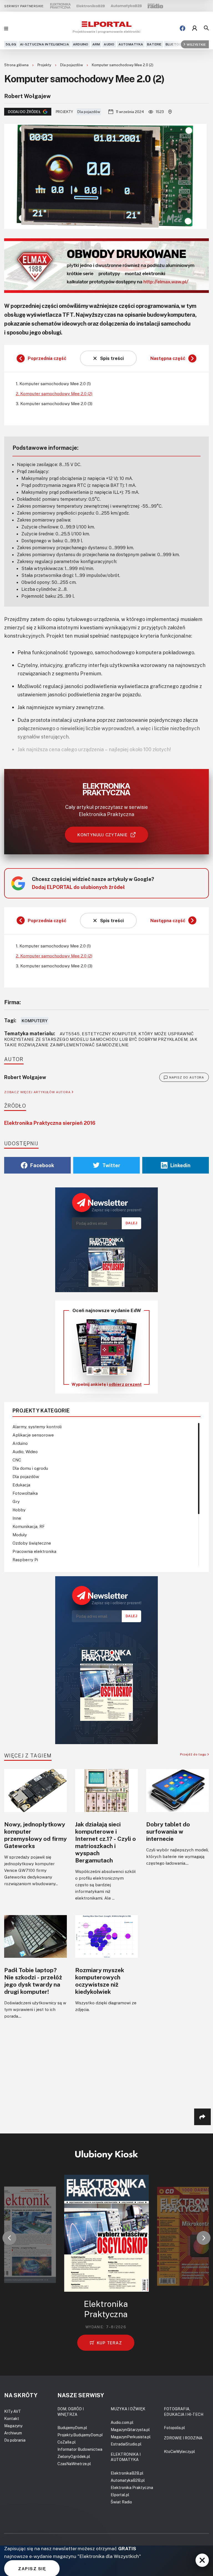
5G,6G (11, 44)
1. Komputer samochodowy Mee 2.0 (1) (53, 384)
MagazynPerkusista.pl (131, 2437)
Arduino (81, 44)
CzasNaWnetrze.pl (74, 2464)
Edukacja (21, 1485)
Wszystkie (196, 44)
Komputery (35, 1021)
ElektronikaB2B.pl (127, 2473)
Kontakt (12, 2418)
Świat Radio (121, 2502)
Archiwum (13, 2433)
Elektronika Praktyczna (132, 2487)
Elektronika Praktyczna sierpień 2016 (50, 1123)
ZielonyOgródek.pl (74, 2456)
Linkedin (180, 1165)
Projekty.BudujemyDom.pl (80, 2435)
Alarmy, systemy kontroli (37, 1427)
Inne (17, 1518)
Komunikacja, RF (29, 1526)
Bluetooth (176, 44)
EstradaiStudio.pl (126, 2444)
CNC (17, 1460)
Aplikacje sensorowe (33, 1435)
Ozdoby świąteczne (32, 1543)
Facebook (42, 1165)
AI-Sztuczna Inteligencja (45, 44)
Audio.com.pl (122, 2422)
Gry (16, 1501)
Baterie (154, 44)
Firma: (12, 1002)
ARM (96, 44)
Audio (109, 44)
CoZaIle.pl (67, 2442)
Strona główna (17, 65)
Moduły (20, 1535)
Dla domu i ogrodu (30, 1468)
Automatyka (131, 44)
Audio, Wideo (25, 1451)
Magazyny (13, 2426)
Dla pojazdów (72, 65)
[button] (9, 2238)
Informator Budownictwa (80, 2449)
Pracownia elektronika (34, 1551)
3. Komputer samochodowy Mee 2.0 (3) (54, 403)
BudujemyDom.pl (72, 2428)
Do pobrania (15, 2440)
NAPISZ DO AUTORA (187, 1077)
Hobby (19, 1510)
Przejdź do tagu (194, 1754)
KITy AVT (13, 2411)
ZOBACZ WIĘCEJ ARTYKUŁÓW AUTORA (38, 1092)
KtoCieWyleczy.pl (179, 2451)
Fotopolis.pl (174, 2428)
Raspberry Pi (25, 1560)
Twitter (111, 1165)
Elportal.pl (120, 2495)
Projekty (45, 65)
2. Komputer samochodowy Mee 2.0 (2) (54, 393)
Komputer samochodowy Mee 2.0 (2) (123, 65)
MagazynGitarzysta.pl (130, 2430)
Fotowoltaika (25, 1493)
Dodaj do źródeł (24, 112)
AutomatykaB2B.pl (128, 2480)
